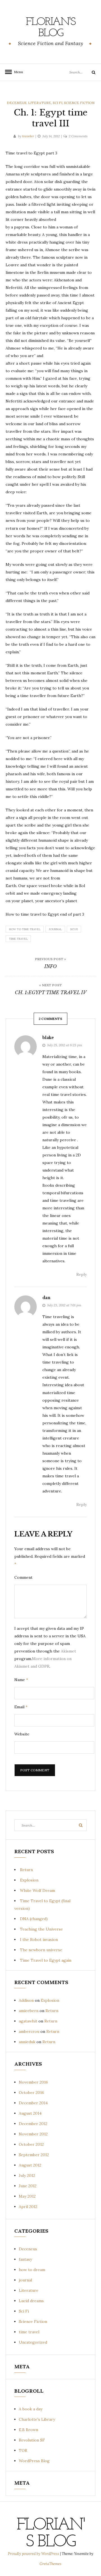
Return (26, 1870)
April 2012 (28, 2207)
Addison (26, 2000)
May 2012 (27, 2196)
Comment (23, 1577)
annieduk (27, 2042)
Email (21, 1707)
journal (55, 929)
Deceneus (17, 103)
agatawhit (28, 2021)
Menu (17, 72)
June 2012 (28, 2186)
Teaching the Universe (41, 1929)
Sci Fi (58, 103)
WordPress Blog (34, 2461)
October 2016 (31, 2093)
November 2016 (33, 2082)
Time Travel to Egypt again (46, 1960)
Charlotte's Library (37, 2419)
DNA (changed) (34, 1919)
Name (21, 1680)
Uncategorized (33, 2342)
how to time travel (25, 929)
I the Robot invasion (39, 1939)
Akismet (68, 1651)
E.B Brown (28, 2430)
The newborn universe (41, 1950)
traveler (28, 136)
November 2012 (33, 2134)
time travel (18, 939)
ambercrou (29, 2031)
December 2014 (33, 2103)
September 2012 (34, 2155)
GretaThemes (50, 2564)
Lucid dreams (31, 2301)
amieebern (29, 2011)
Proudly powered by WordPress (34, 2554)
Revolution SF (32, 2440)
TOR (23, 2450)
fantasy (25, 2259)
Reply (82, 1274)
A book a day (31, 2409)
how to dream (32, 2270)
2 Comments (78, 136)
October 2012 (31, 2144)
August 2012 (30, 2165)
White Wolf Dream (37, 1890)
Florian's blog (51, 28)
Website (22, 1734)
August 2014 (30, 2113)
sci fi (74, 929)
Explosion (29, 1880)
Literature (40, 103)
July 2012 (27, 2175)
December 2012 (33, 2124)
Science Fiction (79, 103)
